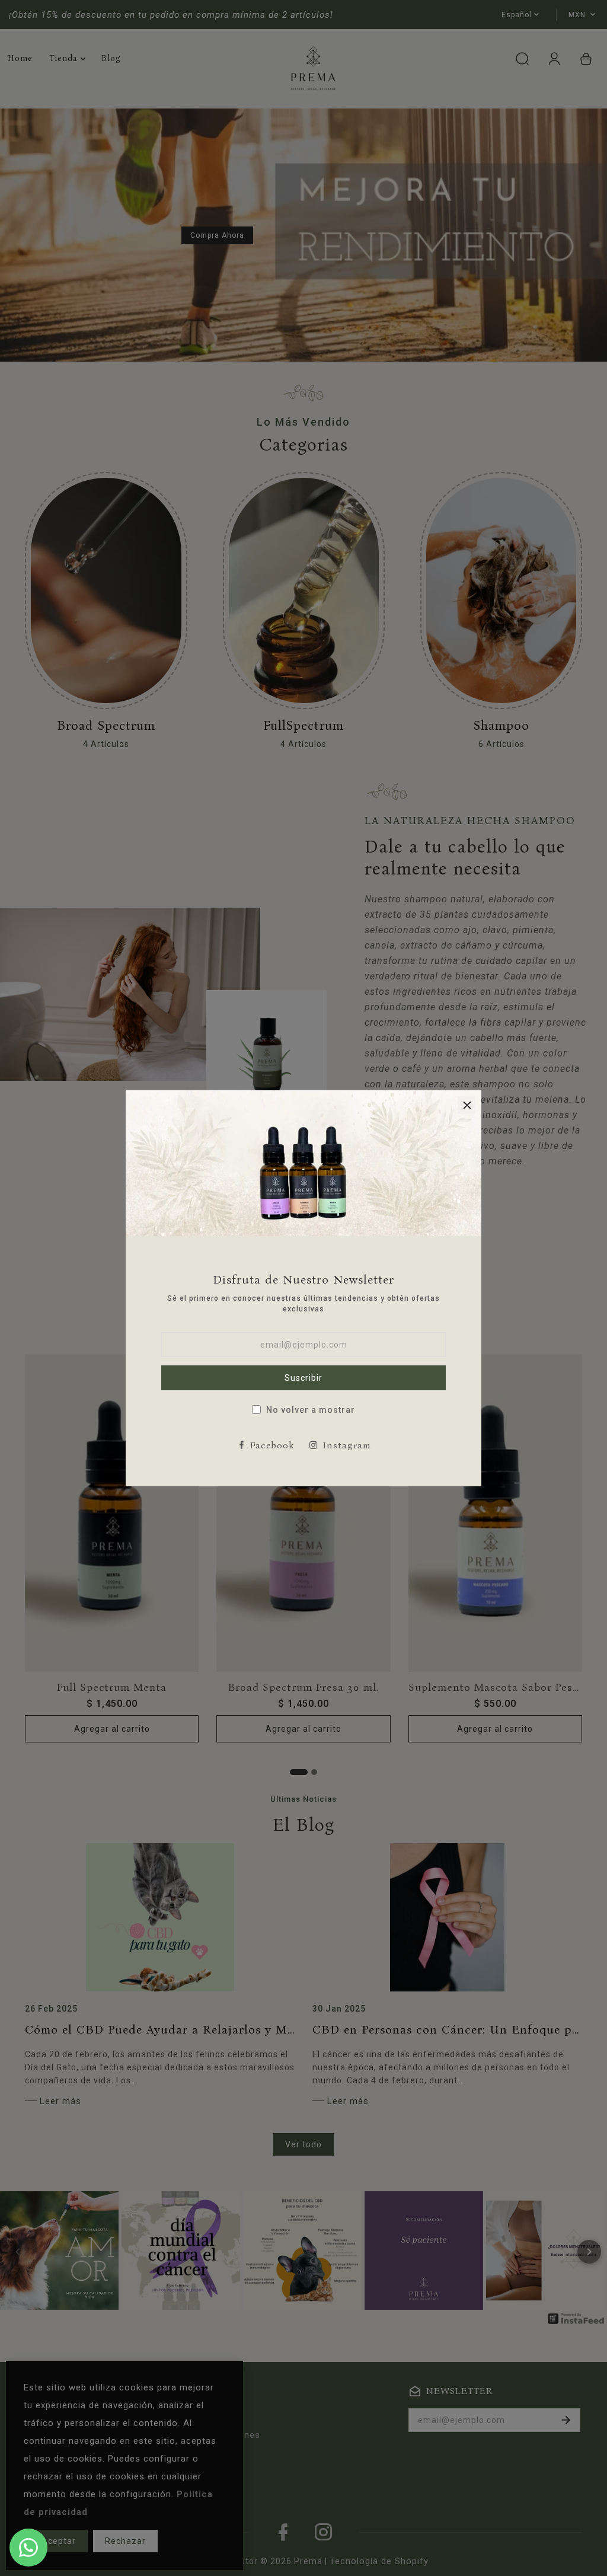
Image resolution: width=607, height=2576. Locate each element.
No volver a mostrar (311, 1410)
